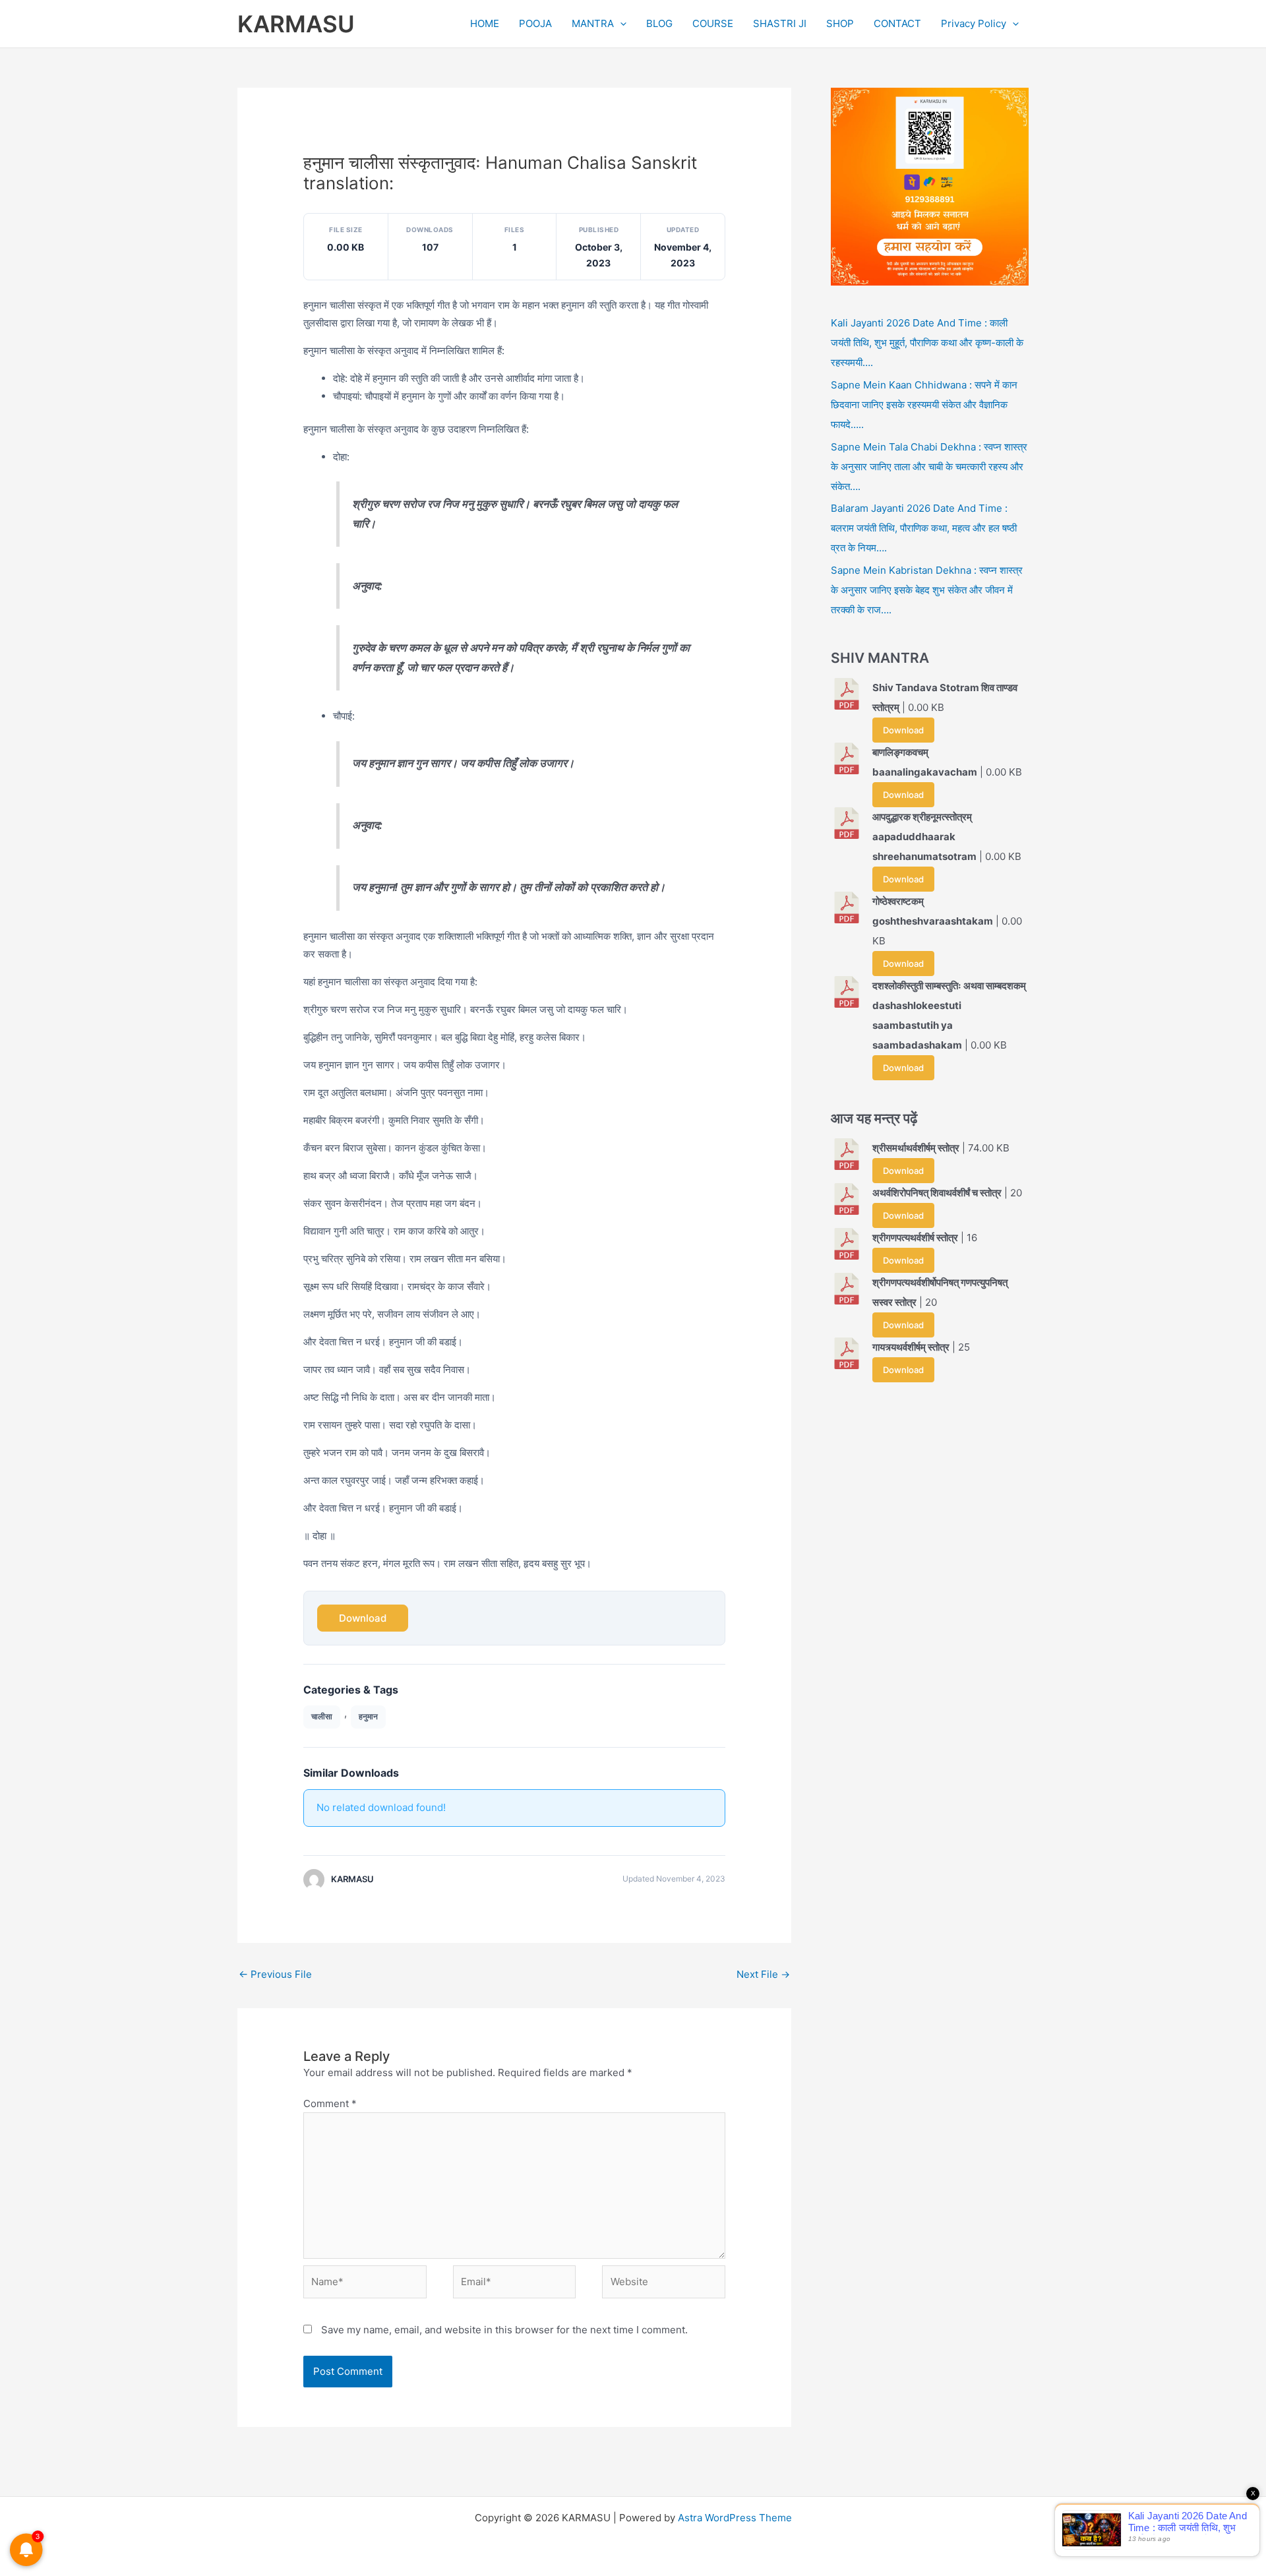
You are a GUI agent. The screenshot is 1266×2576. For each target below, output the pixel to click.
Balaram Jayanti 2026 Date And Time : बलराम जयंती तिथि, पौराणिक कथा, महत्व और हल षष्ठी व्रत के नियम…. (924, 528)
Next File (763, 1974)
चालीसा (322, 1716)
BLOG (659, 23)
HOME (485, 23)
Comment (330, 2103)
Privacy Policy (974, 23)
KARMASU (296, 24)
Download (363, 1618)
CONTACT (897, 23)
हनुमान (368, 1716)
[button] (620, 24)
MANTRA (593, 23)
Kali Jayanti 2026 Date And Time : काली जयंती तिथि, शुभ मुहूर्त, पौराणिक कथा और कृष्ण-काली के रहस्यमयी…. (927, 343)
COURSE (713, 23)
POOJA (535, 23)
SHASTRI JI (780, 23)
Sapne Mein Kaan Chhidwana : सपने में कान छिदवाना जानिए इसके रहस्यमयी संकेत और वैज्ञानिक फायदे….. (924, 405)
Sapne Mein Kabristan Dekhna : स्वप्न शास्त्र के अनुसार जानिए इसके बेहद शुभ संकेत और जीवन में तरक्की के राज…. (927, 590)
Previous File (275, 1974)
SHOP (840, 23)
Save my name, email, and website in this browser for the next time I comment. (504, 2330)
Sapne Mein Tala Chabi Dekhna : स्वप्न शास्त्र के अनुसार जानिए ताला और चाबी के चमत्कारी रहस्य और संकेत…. (929, 467)
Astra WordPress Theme (735, 2518)
